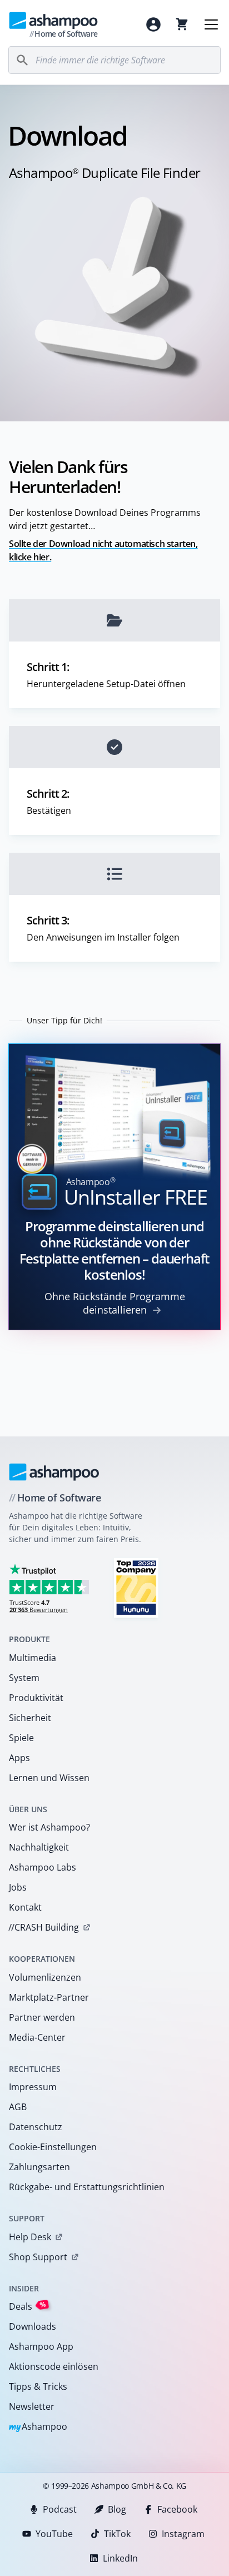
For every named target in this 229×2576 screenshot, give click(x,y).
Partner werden (42, 2017)
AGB (18, 2107)
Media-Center (37, 2037)
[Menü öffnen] (211, 24)
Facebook (177, 2509)
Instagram (183, 2534)
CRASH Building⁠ (44, 1927)
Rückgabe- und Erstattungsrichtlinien (87, 2187)
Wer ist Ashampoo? (49, 1827)
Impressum (33, 2087)
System (24, 1678)
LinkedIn (120, 2558)
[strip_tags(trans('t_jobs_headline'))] (136, 1587)
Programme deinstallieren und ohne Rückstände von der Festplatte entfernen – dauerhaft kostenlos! (115, 1250)
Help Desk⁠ (30, 2237)
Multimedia (33, 1658)
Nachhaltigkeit (39, 1847)
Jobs (18, 1887)
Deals (28, 2306)
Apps (19, 1758)
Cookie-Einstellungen (53, 2147)
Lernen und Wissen (49, 1778)
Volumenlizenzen (45, 1977)
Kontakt (25, 1907)
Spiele (21, 1738)
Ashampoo (38, 2427)
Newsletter (32, 2406)
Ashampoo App (41, 2346)
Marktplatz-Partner (49, 1997)
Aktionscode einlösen (54, 2366)
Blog (117, 2509)
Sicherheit (30, 1718)
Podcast (60, 2509)
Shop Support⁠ (38, 2257)
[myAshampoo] (153, 24)
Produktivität (36, 1698)
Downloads (33, 2326)
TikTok (117, 2534)
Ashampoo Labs (43, 1867)
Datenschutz (36, 2127)
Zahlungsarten (39, 2167)
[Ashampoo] (54, 1472)
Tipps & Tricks (38, 2386)
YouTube (54, 2534)
